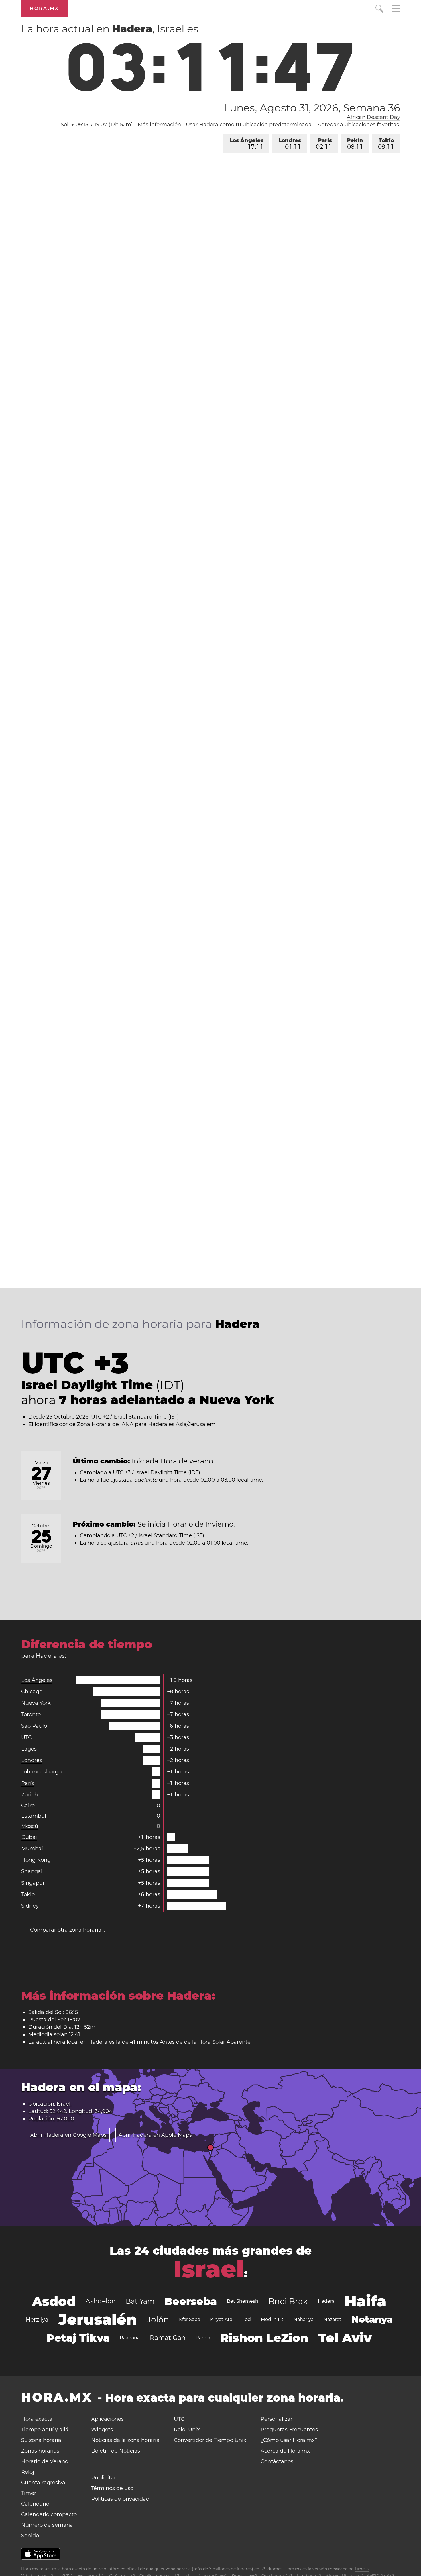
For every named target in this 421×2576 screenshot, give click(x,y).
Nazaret (333, 2319)
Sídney (30, 1906)
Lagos (29, 1749)
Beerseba (191, 2301)
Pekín (355, 144)
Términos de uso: (113, 2488)
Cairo (28, 1806)
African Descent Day (373, 117)
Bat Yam (140, 2301)
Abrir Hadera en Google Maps (68, 2135)
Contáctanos (277, 2461)
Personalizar (277, 2419)
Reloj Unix (187, 2430)
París (324, 144)
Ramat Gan (168, 2338)
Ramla (203, 2338)
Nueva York (36, 1703)
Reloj (28, 2472)
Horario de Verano (45, 2461)
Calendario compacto (49, 2514)
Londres (290, 144)
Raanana (130, 2338)
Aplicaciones (107, 2419)
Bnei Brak (288, 2301)
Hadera (326, 2301)
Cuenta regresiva (43, 2483)
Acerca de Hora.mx (285, 2451)
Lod (247, 2319)
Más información (159, 125)
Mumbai (32, 1849)
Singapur (33, 1883)
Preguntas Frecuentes (289, 2430)
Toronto (31, 1714)
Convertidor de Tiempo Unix (210, 2440)
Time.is (362, 2569)
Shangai (32, 1871)
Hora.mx (44, 8)
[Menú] (396, 9)
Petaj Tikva (78, 2338)
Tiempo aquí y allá (45, 2430)
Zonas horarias (40, 2451)
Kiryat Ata (221, 2319)
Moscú (30, 1826)
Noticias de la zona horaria (125, 2440)
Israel (209, 2269)
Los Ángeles (246, 144)
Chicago (32, 1692)
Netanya (372, 2319)
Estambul (34, 1816)
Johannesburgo (41, 1772)
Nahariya (304, 2319)
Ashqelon (101, 2301)
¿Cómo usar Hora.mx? (289, 2440)
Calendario (35, 2504)
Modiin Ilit (272, 2319)
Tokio (386, 144)
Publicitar (104, 2478)
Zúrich (29, 1795)
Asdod (54, 2301)
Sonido (30, 2536)
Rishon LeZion (264, 2338)
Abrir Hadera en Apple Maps (155, 2135)
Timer (29, 2493)
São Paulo (34, 1726)
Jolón (158, 2320)
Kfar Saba (190, 2319)
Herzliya (37, 2320)
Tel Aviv (345, 2338)
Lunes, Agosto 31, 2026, (312, 108)
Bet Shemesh (243, 2301)
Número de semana (47, 2525)
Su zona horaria (41, 2440)
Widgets (102, 2430)
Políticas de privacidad (120, 2499)
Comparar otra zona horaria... (67, 1930)
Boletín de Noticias (116, 2451)
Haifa (365, 2301)
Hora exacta (37, 2419)
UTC (26, 1737)
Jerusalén (98, 2319)
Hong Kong (36, 1860)
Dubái (29, 1837)
